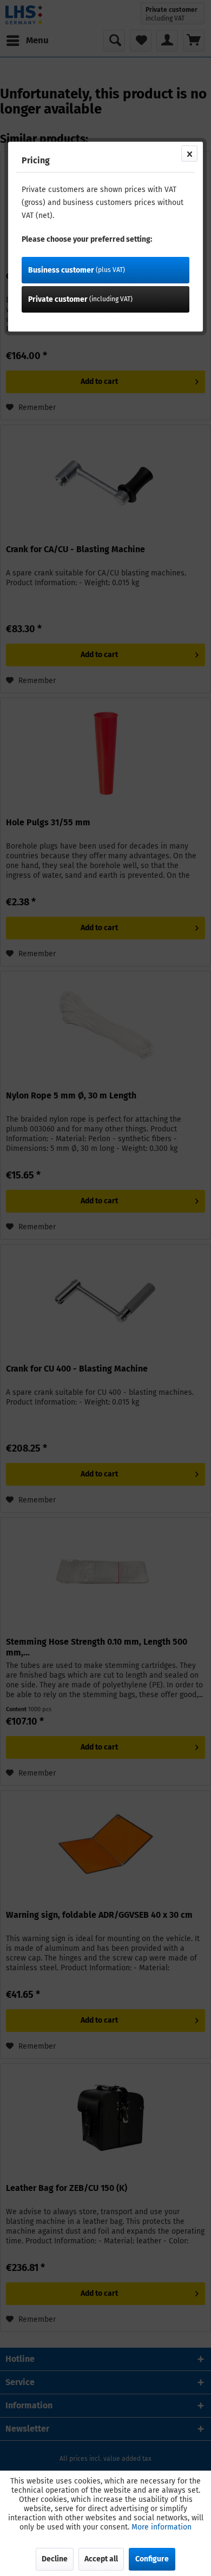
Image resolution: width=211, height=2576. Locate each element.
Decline (55, 2559)
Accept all (101, 2559)
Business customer (77, 270)
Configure (152, 2559)
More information (161, 2527)
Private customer (80, 299)
